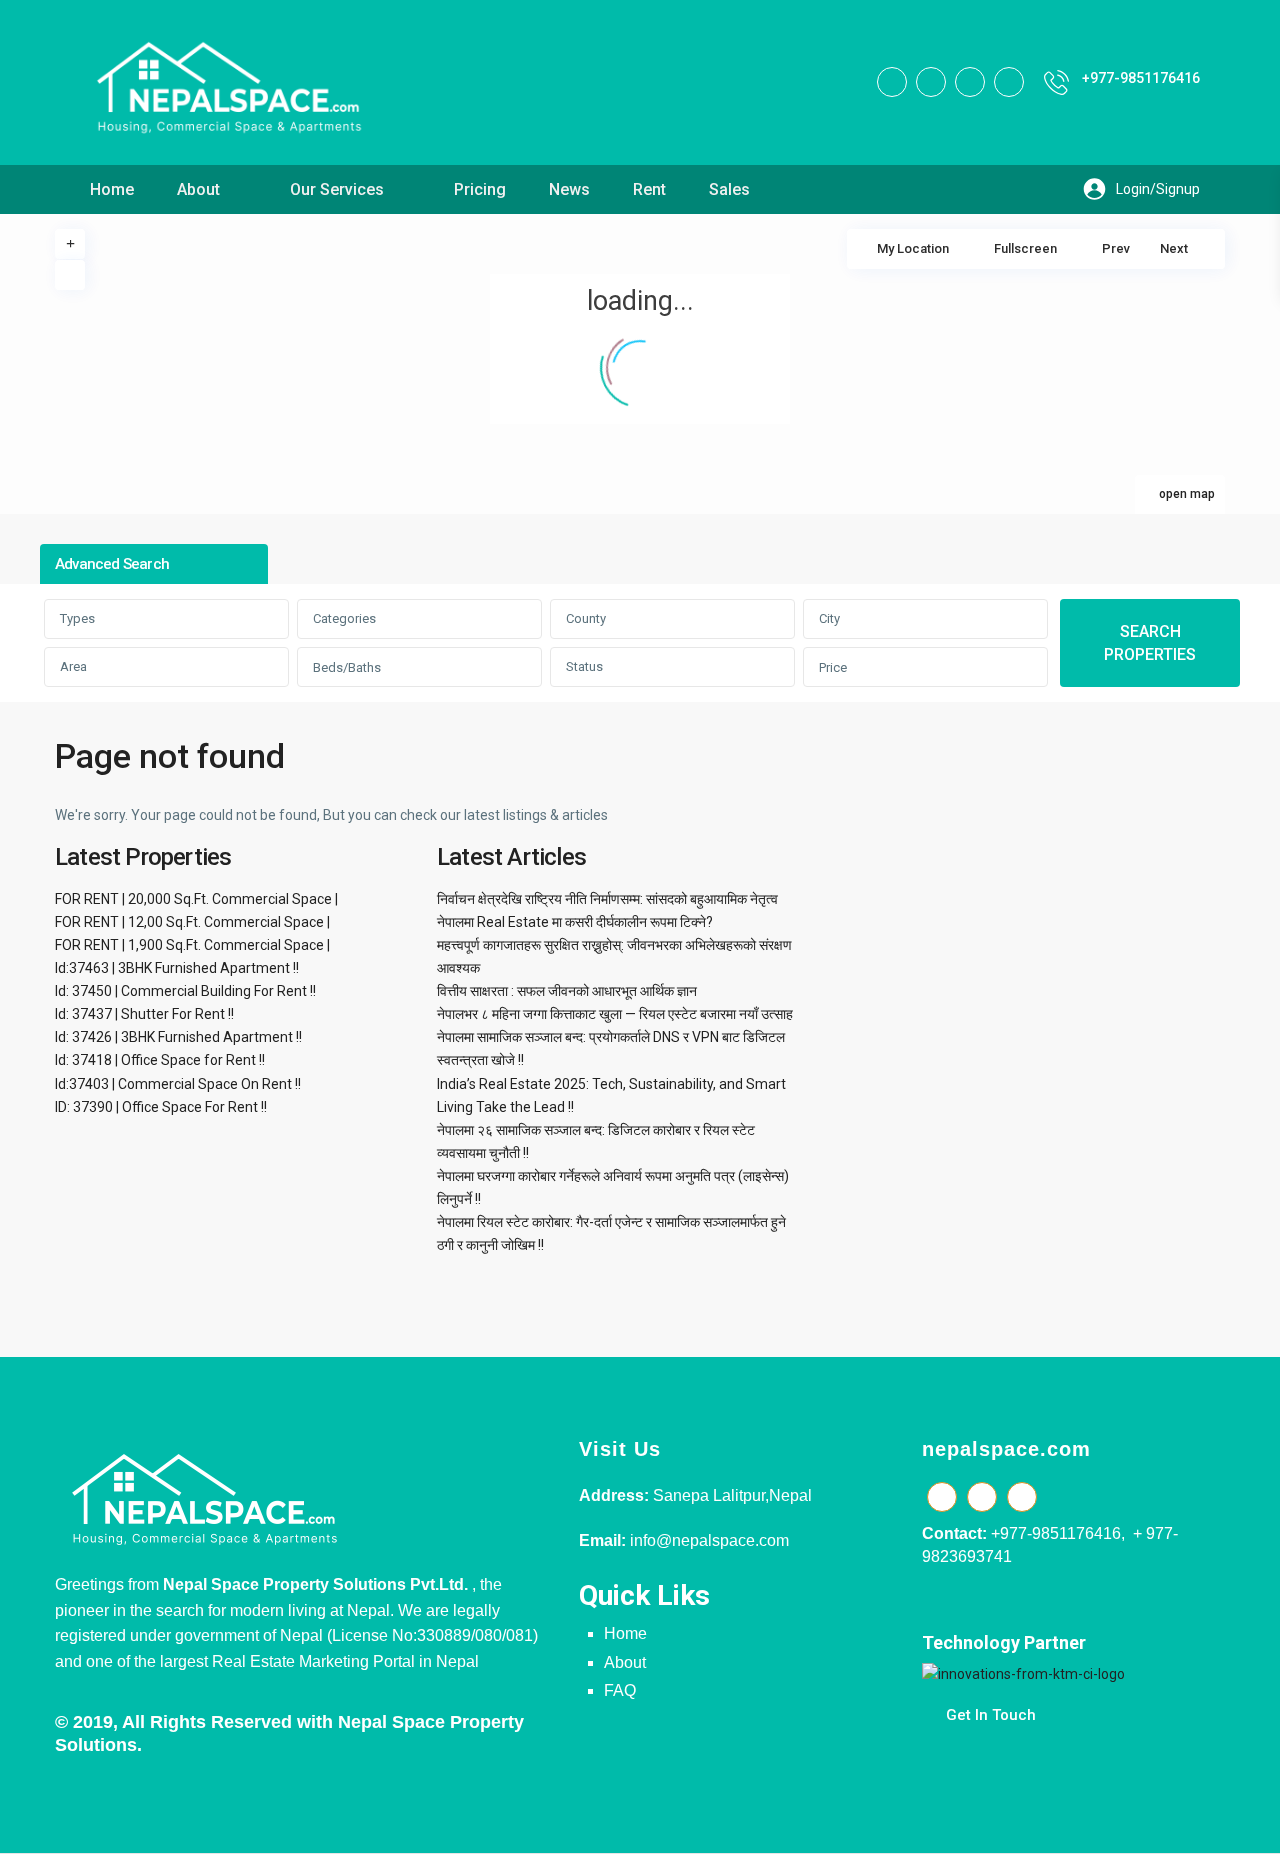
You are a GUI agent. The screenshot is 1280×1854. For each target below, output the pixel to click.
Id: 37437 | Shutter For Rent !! (144, 1014)
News (569, 189)
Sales (729, 189)
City (829, 618)
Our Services (337, 189)
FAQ (620, 1690)
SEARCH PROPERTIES (1150, 643)
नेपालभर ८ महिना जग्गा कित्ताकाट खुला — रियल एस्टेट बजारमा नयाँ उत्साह (615, 1014)
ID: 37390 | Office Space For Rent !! (161, 1107)
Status (584, 666)
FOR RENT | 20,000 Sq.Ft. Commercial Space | (196, 899)
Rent (649, 189)
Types (77, 618)
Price (833, 667)
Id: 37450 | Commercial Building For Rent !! (185, 991)
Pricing (480, 189)
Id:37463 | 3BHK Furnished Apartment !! (177, 968)
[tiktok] (931, 82)
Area (73, 666)
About (198, 189)
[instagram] (1009, 82)
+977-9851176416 (1141, 78)
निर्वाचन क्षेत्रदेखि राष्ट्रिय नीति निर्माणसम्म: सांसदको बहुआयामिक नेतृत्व (607, 899)
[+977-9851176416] (1056, 82)
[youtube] (970, 82)
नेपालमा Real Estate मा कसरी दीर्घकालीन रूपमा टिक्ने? (575, 922)
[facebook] (892, 82)
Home (112, 189)
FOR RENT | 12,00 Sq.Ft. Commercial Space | (192, 922)
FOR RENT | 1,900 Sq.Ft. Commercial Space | (192, 945)
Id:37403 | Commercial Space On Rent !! (178, 1084)
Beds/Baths (347, 667)
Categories (344, 618)
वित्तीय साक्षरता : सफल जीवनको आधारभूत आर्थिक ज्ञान (567, 991)
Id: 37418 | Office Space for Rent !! (160, 1060)
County (586, 618)
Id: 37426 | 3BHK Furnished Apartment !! (178, 1037)
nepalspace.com (1006, 1449)
